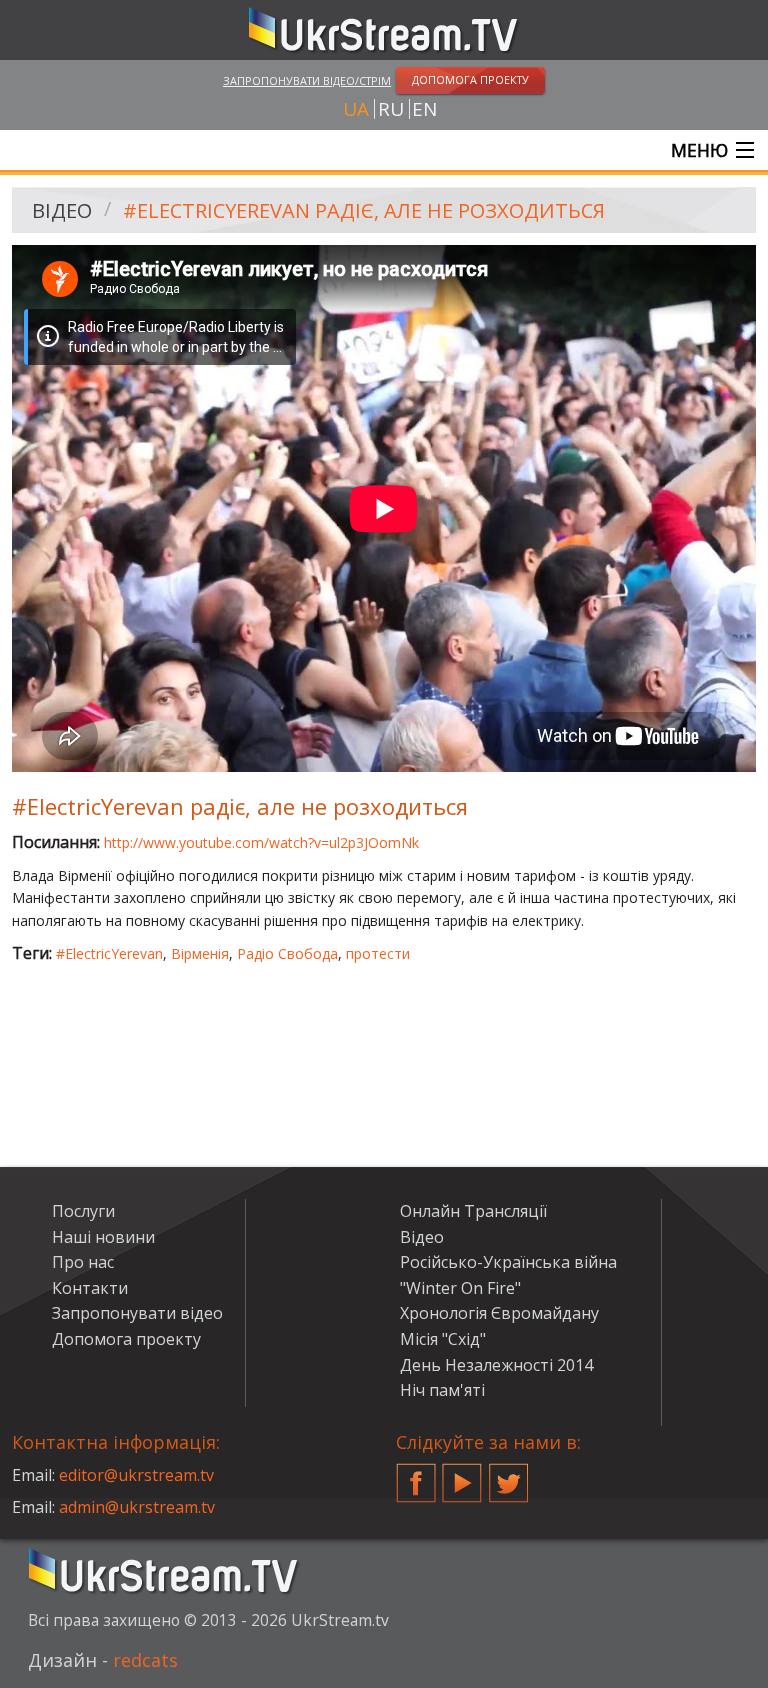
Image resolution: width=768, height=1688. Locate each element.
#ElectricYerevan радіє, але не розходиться (364, 210)
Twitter (509, 1475)
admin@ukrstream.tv (137, 1507)
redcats (145, 1660)
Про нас (83, 1262)
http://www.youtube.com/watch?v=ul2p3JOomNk (261, 842)
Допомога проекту (126, 1339)
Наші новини (103, 1237)
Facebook (416, 1475)
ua (356, 109)
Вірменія (200, 953)
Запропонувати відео (137, 1313)
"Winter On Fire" (460, 1288)
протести (378, 953)
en (424, 109)
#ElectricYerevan (109, 953)
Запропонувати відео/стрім (307, 80)
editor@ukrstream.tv (136, 1475)
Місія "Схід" (443, 1339)
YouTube (462, 1475)
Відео (62, 210)
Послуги (83, 1211)
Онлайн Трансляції (473, 1211)
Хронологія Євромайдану (499, 1313)
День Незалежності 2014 (496, 1365)
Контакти (90, 1288)
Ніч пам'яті (442, 1390)
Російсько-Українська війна (508, 1262)
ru (391, 109)
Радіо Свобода (287, 953)
